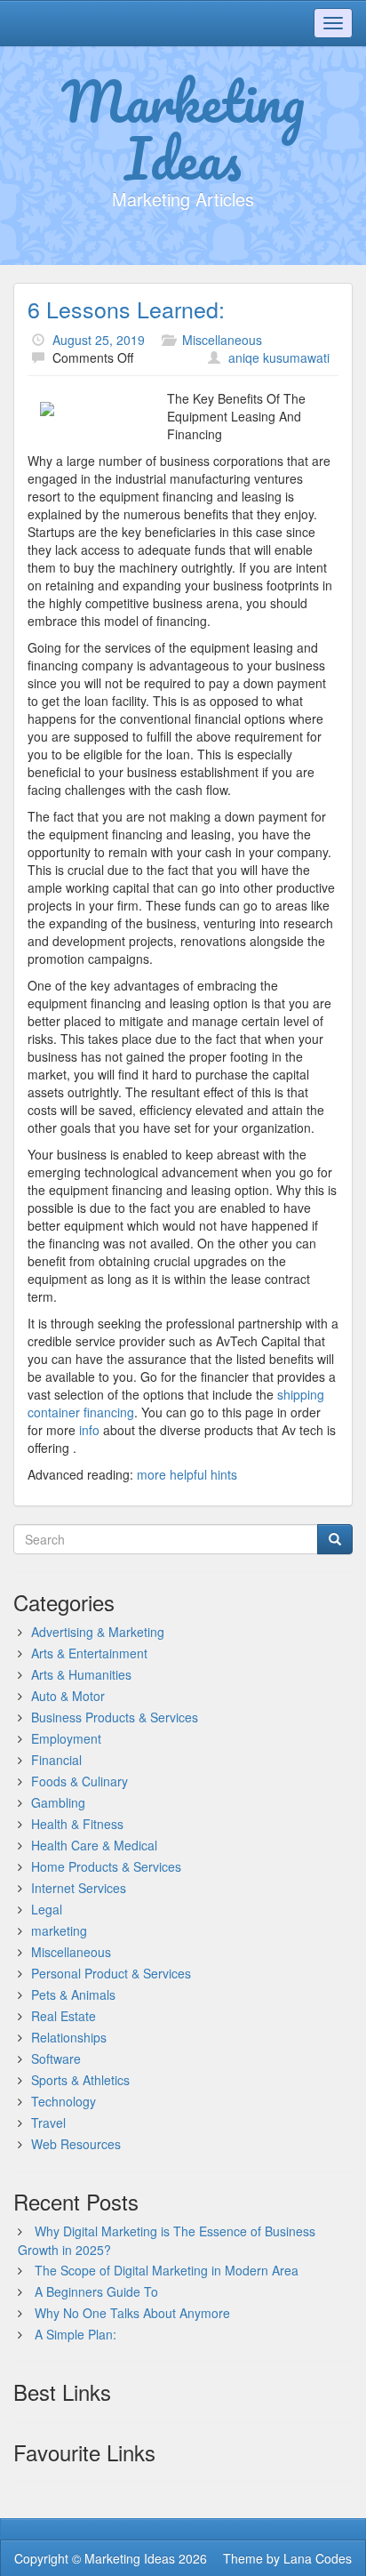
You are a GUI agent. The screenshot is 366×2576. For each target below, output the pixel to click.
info (88, 1430)
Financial (56, 1760)
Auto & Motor (68, 1696)
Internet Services (79, 1888)
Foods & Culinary (80, 1781)
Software (56, 2058)
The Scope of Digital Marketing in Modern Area (167, 2270)
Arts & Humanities (81, 1674)
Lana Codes (318, 2558)
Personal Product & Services (111, 1973)
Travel (48, 2123)
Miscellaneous (222, 340)
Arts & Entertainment (89, 1653)
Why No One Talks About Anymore (132, 2313)
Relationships (69, 2037)
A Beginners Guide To (96, 2291)
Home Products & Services (106, 1866)
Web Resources (76, 2144)
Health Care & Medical (94, 1845)
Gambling (58, 1802)
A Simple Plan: (76, 2334)
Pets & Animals (73, 1994)
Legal (47, 1909)
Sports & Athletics (80, 2080)
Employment (66, 1738)
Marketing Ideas (183, 129)
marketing (59, 1930)
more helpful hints (187, 1474)
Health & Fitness (77, 1824)
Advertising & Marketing (98, 1632)
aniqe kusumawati (279, 357)
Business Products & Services (115, 1717)
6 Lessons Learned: (126, 309)
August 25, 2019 (99, 340)
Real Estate (64, 2016)
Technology (64, 2101)
